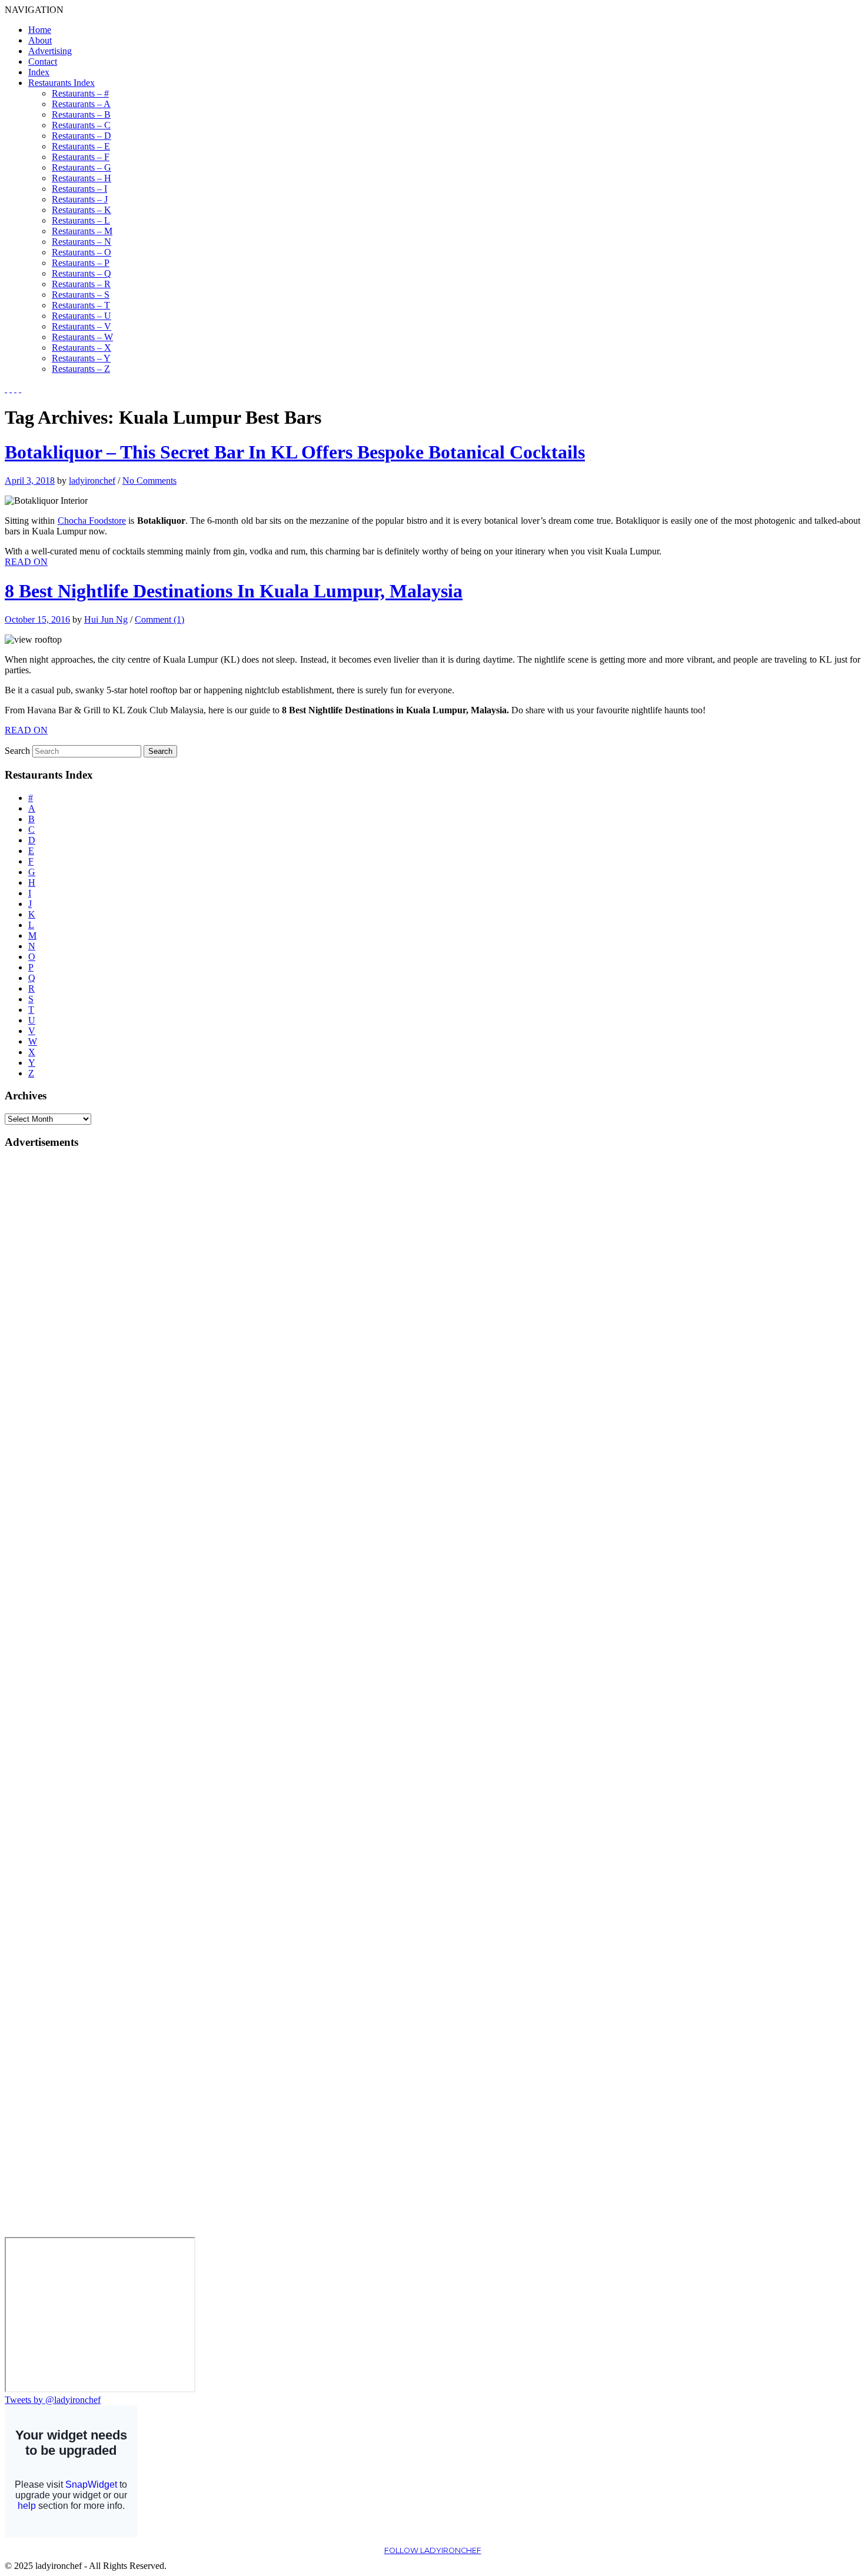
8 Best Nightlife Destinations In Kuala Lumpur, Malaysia (234, 591)
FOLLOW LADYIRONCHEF (433, 2550)
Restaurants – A (81, 104)
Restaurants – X (81, 348)
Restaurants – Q (81, 273)
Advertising (50, 51)
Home (40, 30)
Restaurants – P (81, 263)
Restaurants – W (82, 337)
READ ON (26, 562)
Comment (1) (159, 619)
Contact (43, 62)
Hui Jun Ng (106, 619)
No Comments (149, 481)
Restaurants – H (81, 178)
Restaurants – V (81, 326)
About (40, 40)
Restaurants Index (61, 83)
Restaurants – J (80, 199)
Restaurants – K (81, 210)
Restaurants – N (81, 242)
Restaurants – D (81, 136)
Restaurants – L (81, 220)
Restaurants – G (81, 167)
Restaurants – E (81, 146)
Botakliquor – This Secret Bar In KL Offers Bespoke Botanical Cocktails (295, 452)
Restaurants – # (80, 93)
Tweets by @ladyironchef (53, 2400)
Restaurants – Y (81, 358)
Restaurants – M (82, 231)
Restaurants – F (81, 157)
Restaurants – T (81, 305)
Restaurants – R (81, 284)
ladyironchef (92, 481)
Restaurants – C (81, 125)
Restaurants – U (81, 316)
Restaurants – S (81, 295)
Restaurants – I (79, 189)
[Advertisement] (52, 1337)
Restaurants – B (81, 114)
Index (39, 72)
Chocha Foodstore (92, 521)
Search (17, 751)
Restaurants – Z (81, 369)
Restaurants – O (81, 252)
